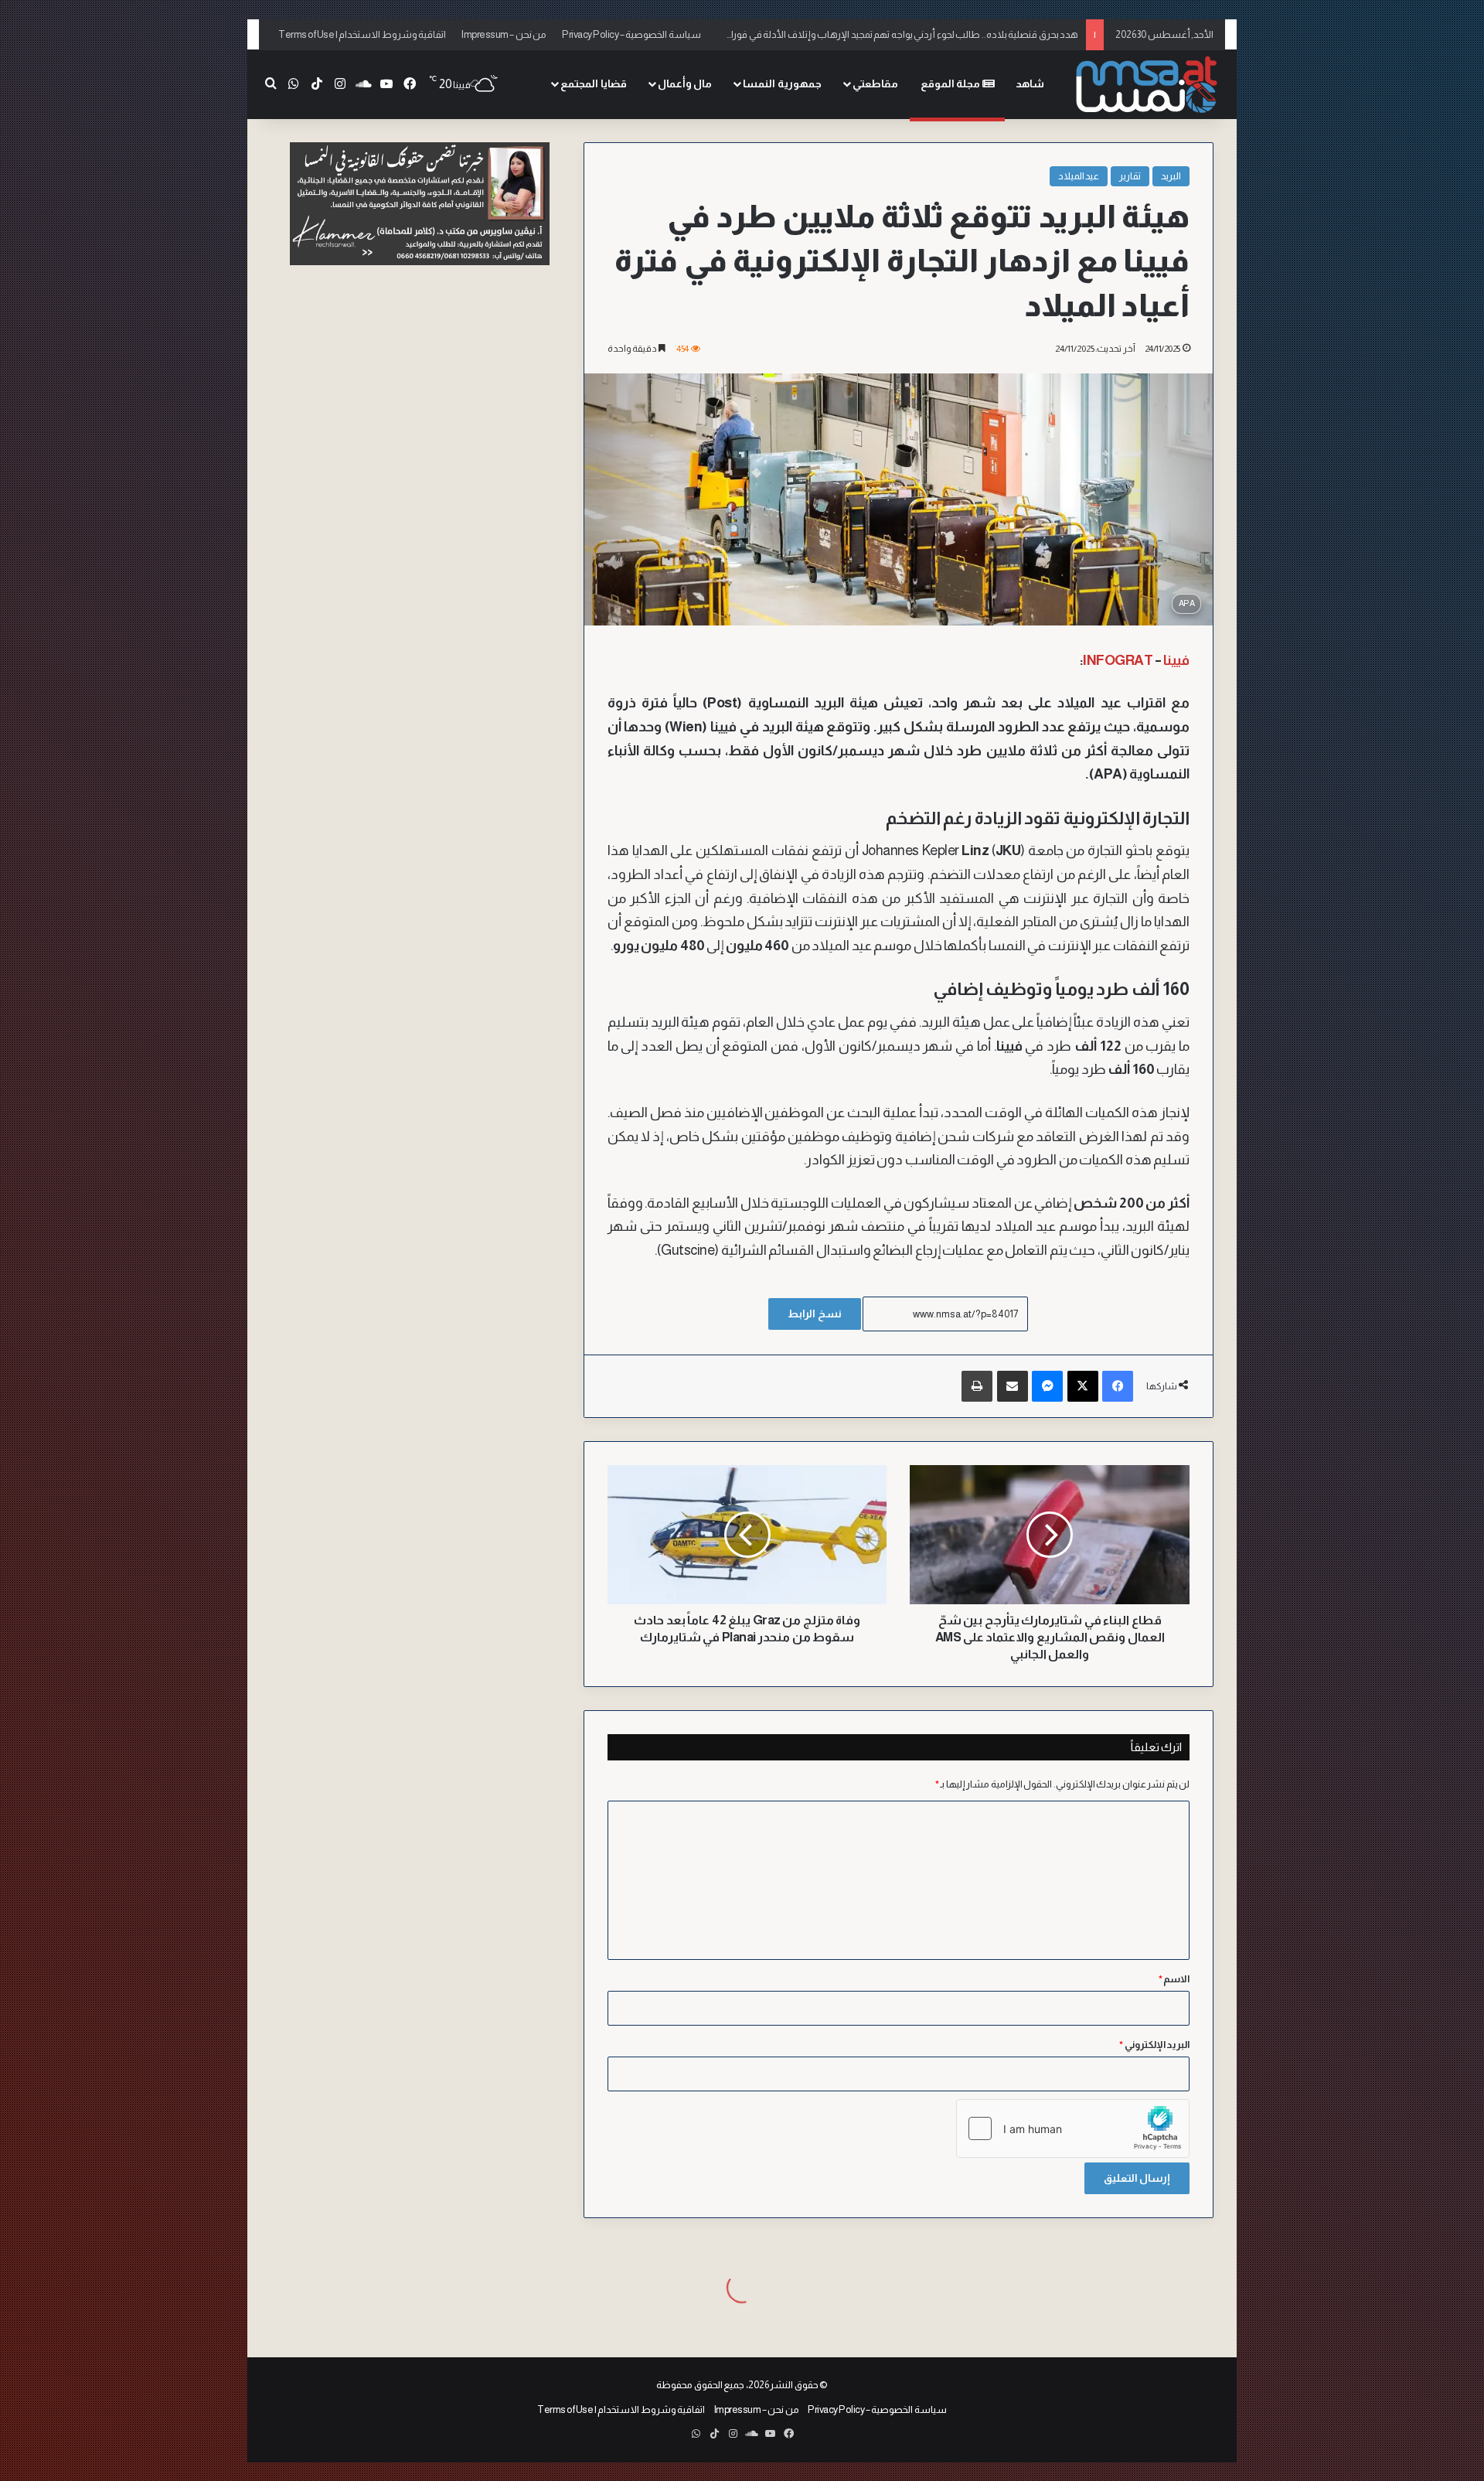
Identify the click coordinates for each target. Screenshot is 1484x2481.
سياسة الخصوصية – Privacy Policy (631, 34)
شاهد (1030, 83)
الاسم (1174, 1979)
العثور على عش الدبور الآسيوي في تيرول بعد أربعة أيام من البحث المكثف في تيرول (917, 34)
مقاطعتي (875, 83)
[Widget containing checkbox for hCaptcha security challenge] (1073, 2128)
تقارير (1130, 176)
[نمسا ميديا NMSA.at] (1148, 85)
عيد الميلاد (1079, 176)
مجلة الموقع (951, 83)
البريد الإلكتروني (1154, 2045)
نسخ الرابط (815, 1314)
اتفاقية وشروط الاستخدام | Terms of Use (362, 34)
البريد (1171, 176)
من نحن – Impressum (504, 34)
